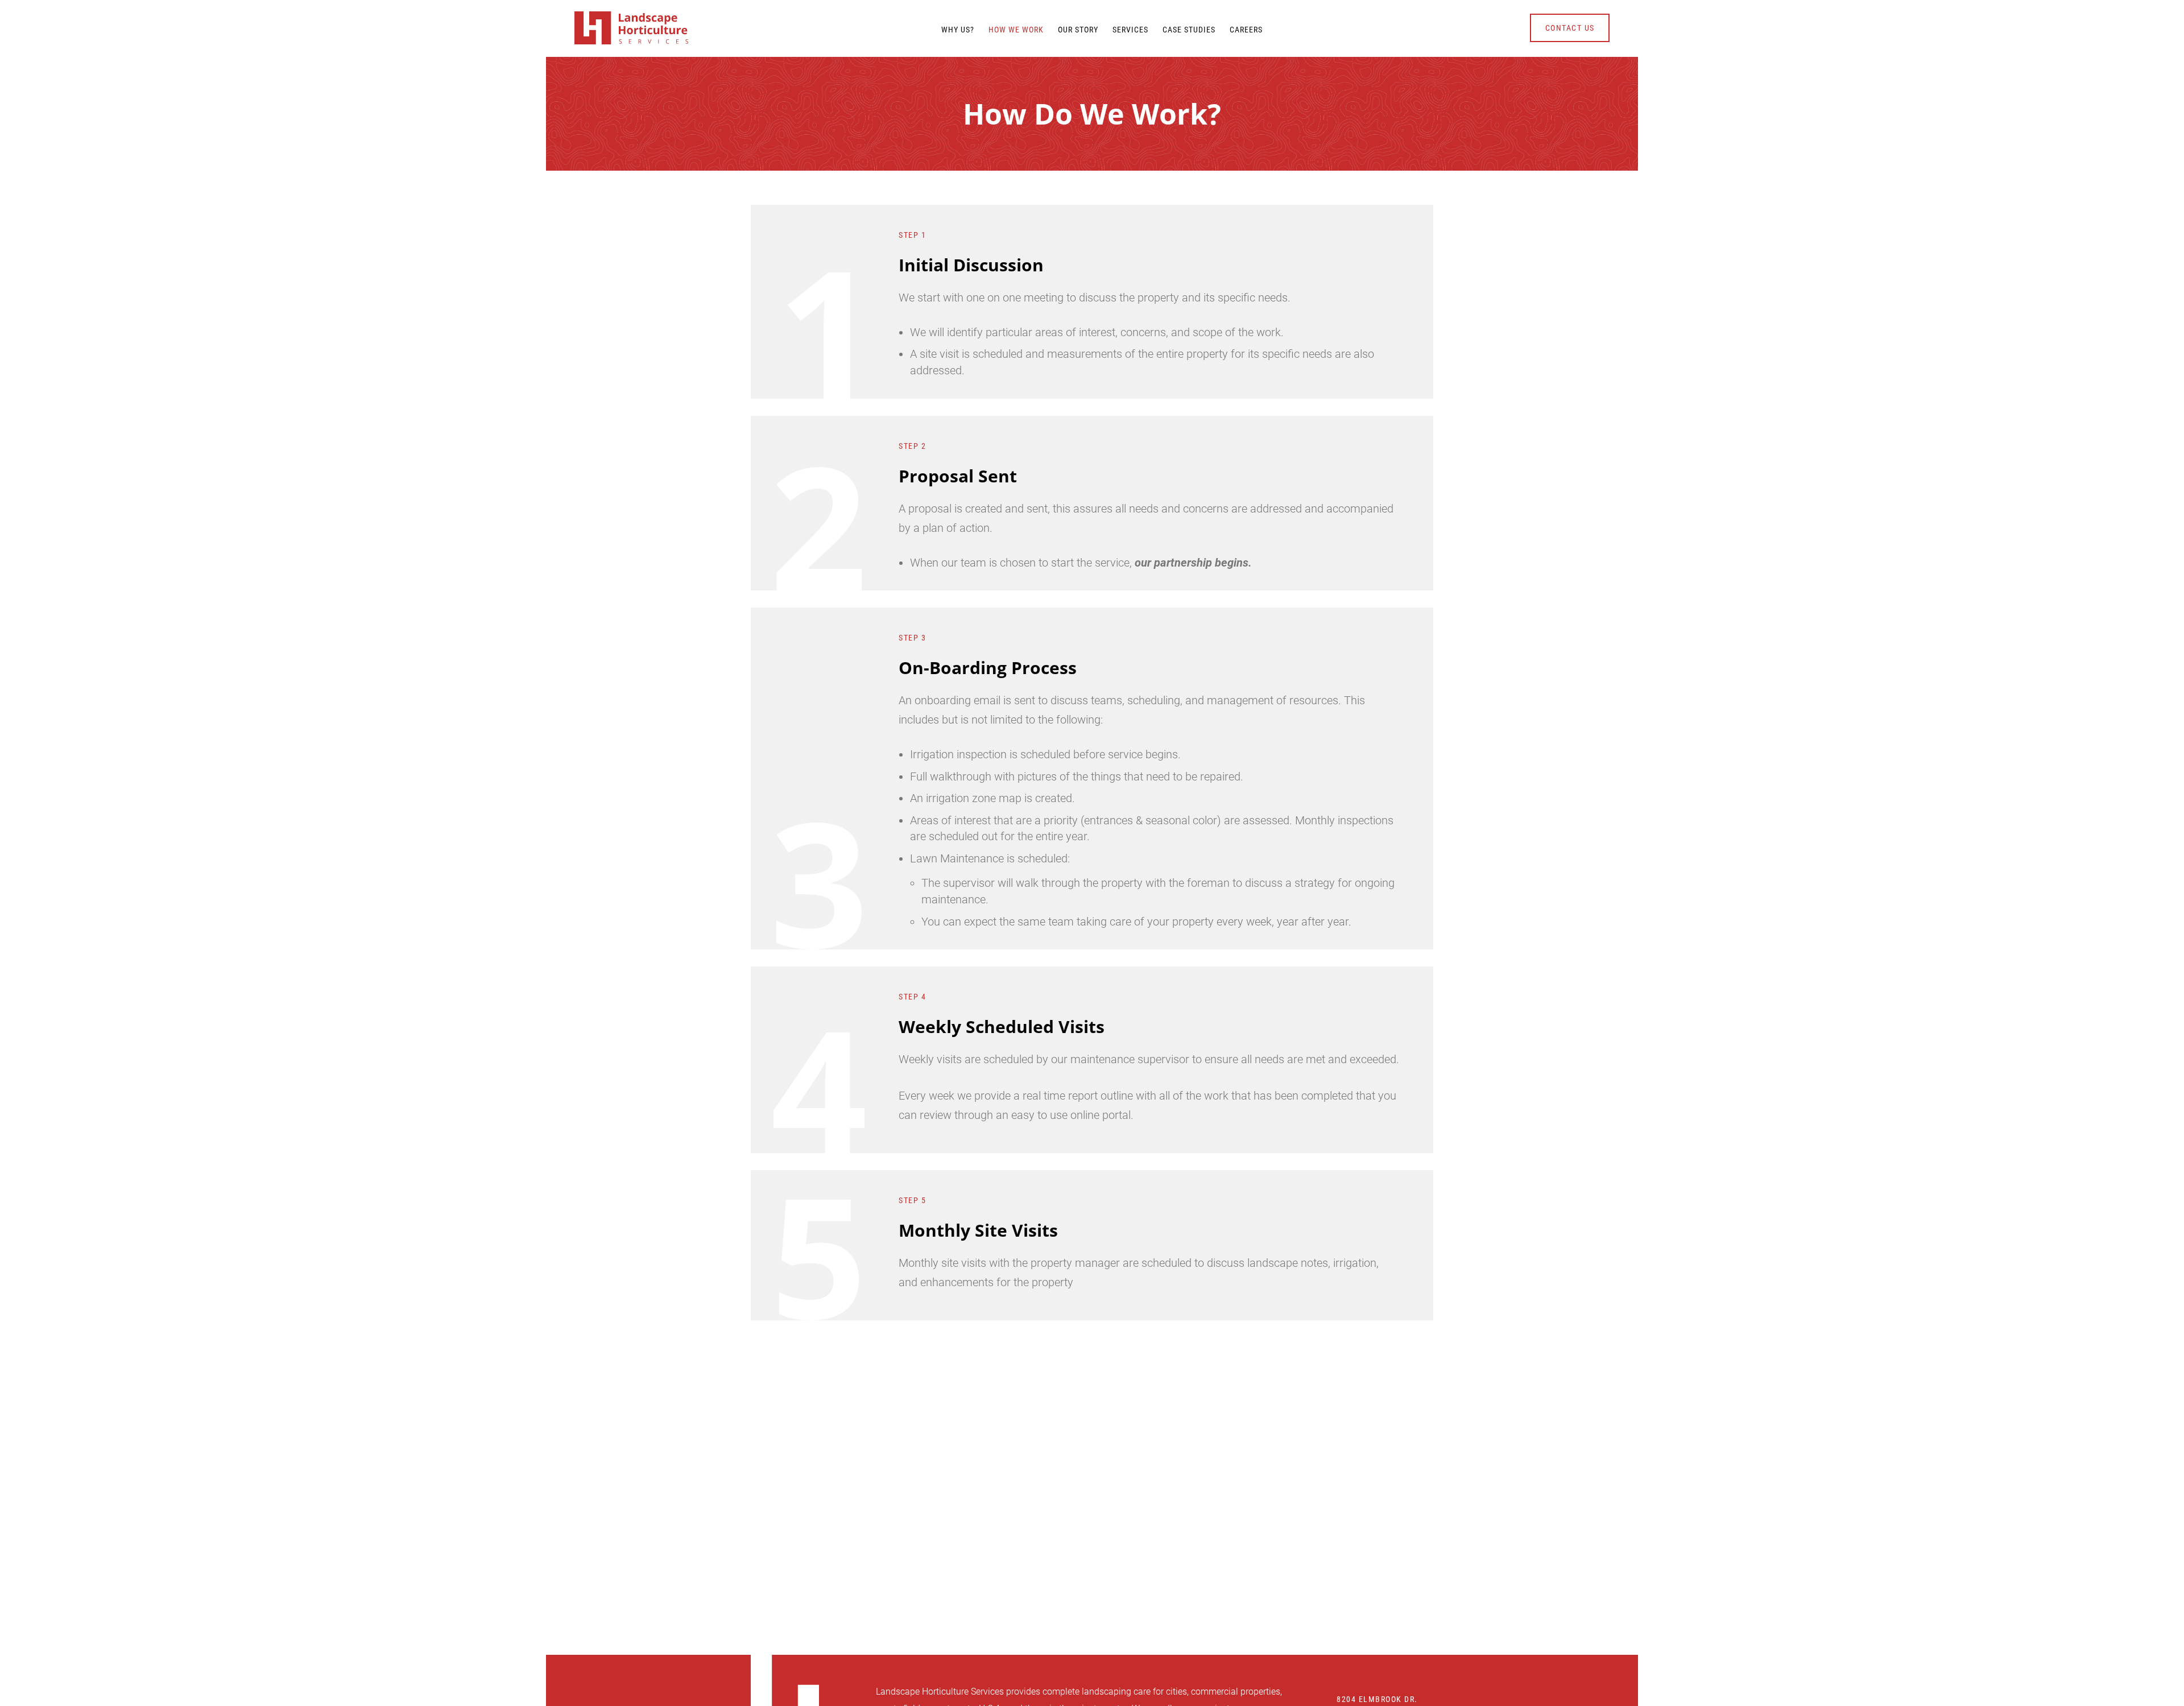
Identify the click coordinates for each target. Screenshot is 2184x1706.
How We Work (1016, 30)
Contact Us (1570, 28)
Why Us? (958, 30)
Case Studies (1189, 30)
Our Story (1078, 30)
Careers (1246, 30)
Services (1130, 30)
